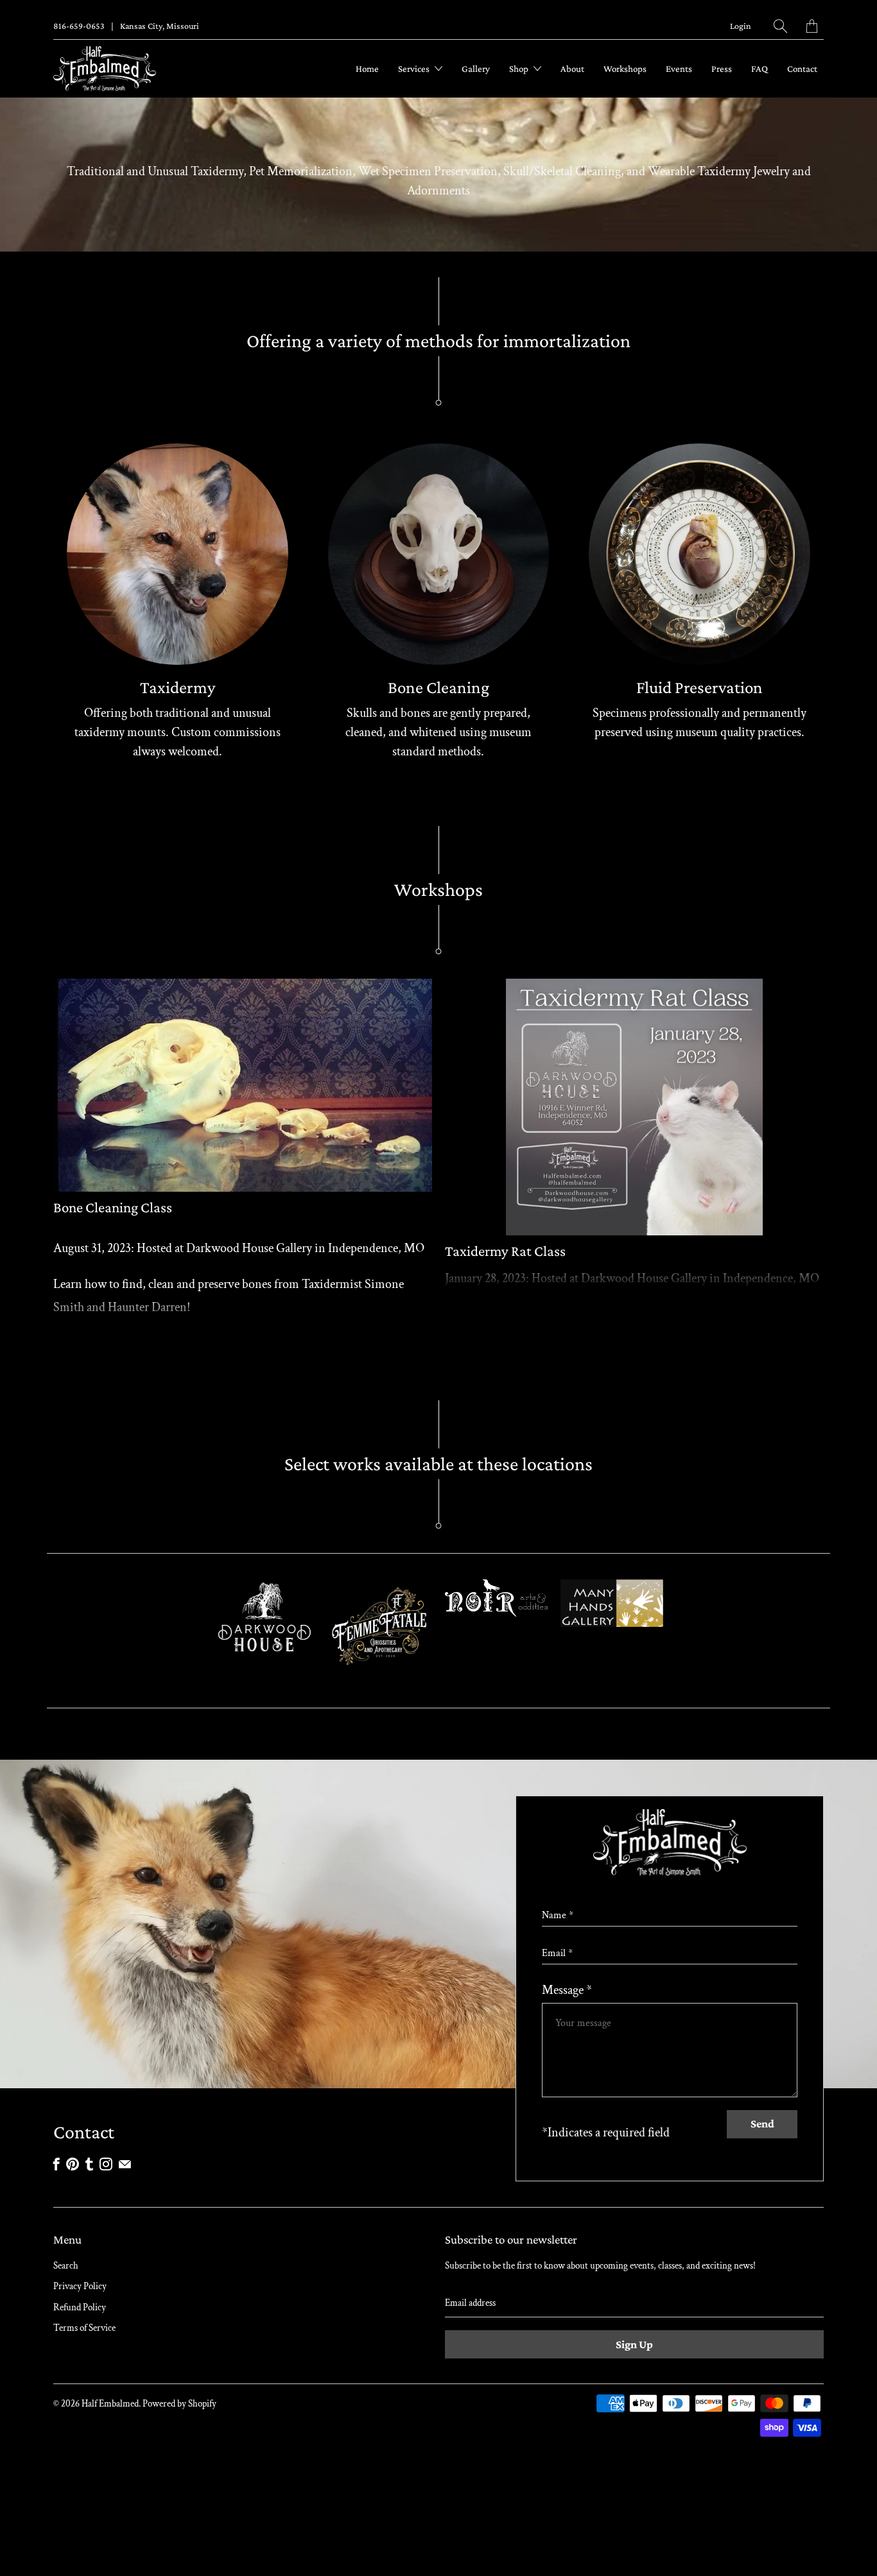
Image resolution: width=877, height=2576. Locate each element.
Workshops (625, 69)
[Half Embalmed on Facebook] (56, 2164)
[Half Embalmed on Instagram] (106, 2164)
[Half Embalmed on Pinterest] (73, 2164)
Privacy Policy (80, 2286)
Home (367, 69)
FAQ (760, 69)
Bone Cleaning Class (113, 1207)
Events (679, 69)
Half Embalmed (110, 2404)
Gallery (476, 69)
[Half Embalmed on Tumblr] (89, 2164)
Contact (802, 69)
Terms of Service (84, 2328)
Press (722, 69)
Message (567, 1990)
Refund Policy (80, 2307)
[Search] (780, 26)
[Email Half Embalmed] (125, 2164)
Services (415, 69)
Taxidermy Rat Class (505, 1251)
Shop (520, 69)
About (572, 69)
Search (66, 2266)
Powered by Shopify (179, 2404)
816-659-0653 (79, 26)
